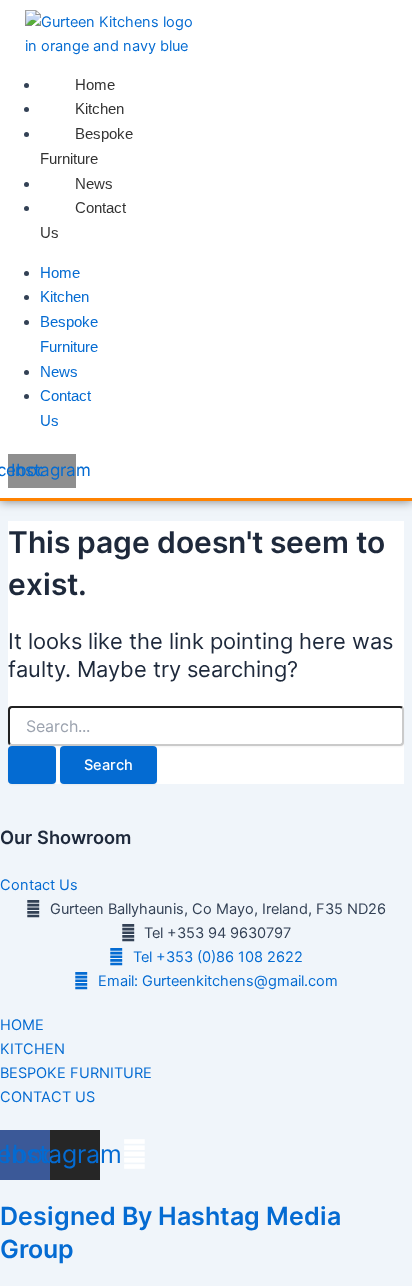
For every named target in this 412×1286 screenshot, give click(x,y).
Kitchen (99, 108)
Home (95, 84)
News (94, 183)
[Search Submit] (32, 765)
